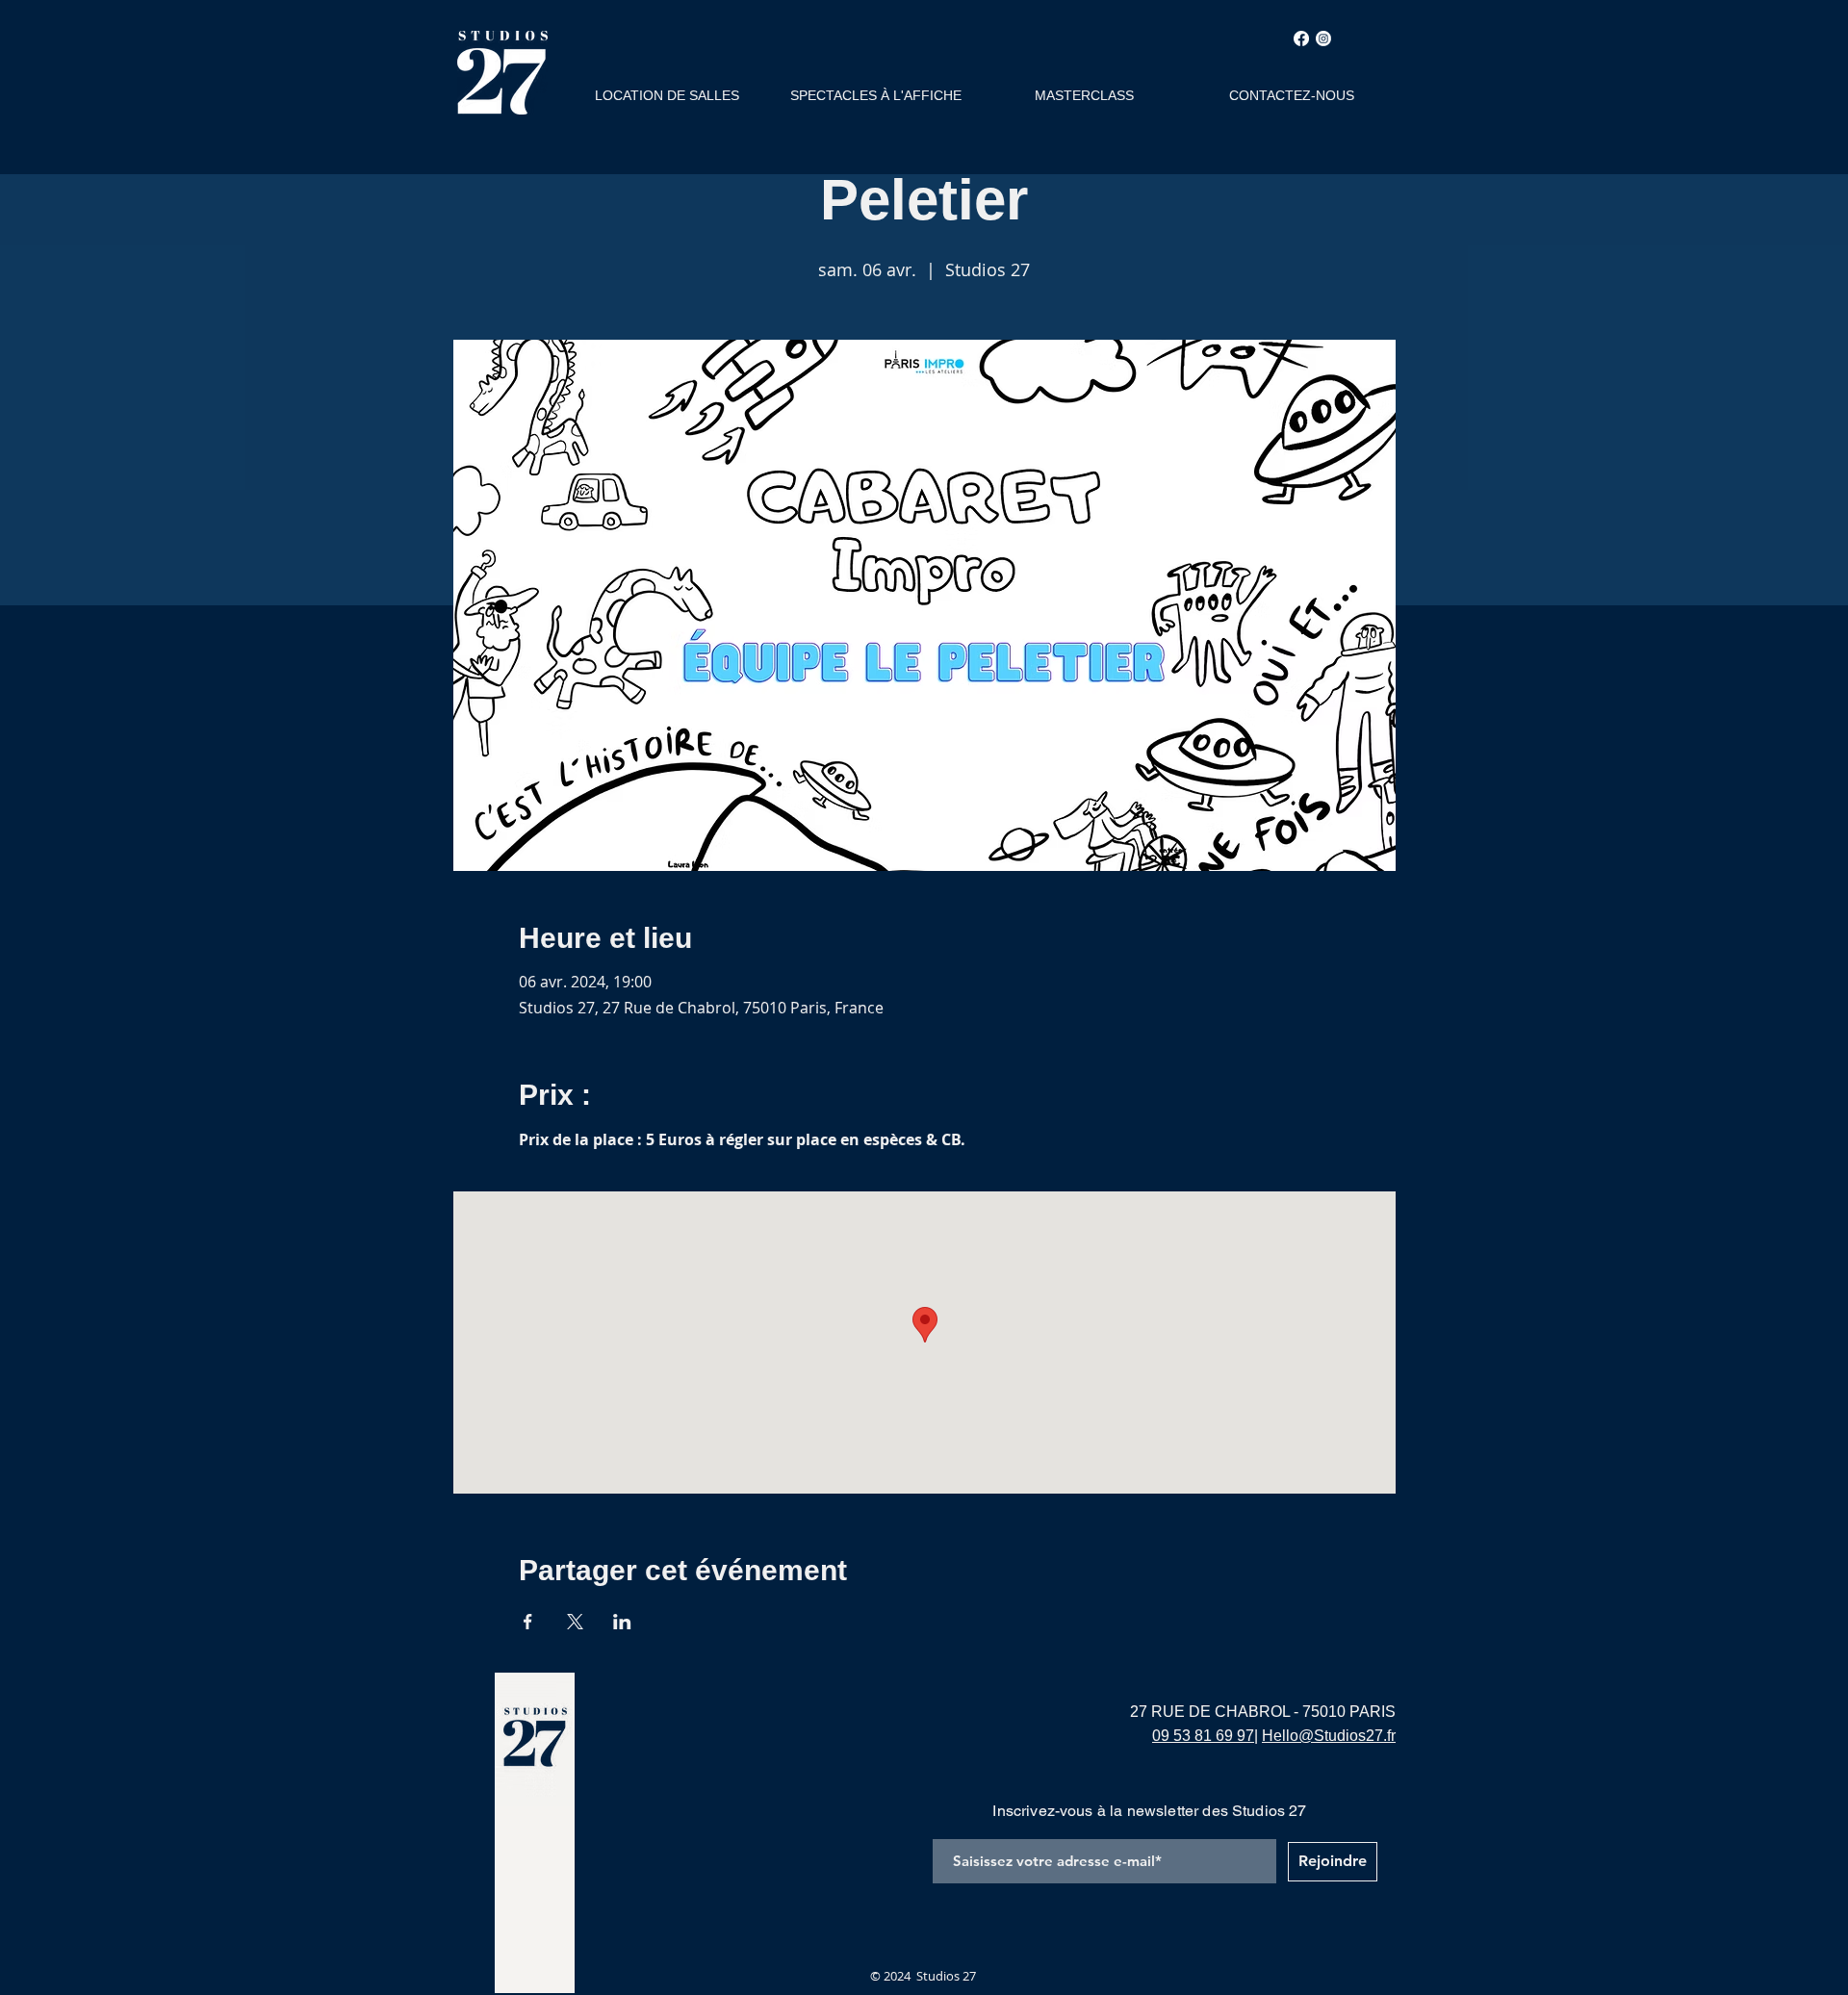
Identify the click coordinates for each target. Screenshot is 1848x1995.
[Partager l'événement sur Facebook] (528, 1622)
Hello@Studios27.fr (1329, 1736)
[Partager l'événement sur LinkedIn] (622, 1622)
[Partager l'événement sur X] (575, 1622)
